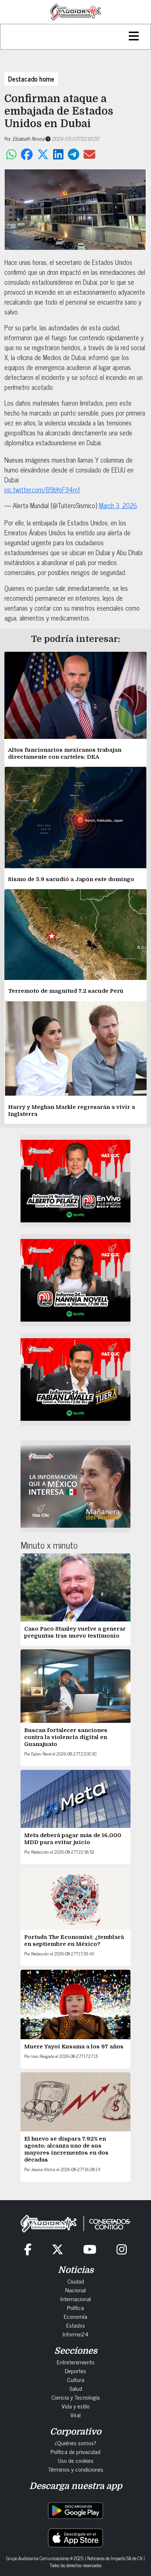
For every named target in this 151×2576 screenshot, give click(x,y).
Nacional (75, 2290)
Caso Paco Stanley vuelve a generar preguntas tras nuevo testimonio (75, 1632)
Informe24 (75, 2334)
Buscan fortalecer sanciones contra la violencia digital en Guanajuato (66, 1737)
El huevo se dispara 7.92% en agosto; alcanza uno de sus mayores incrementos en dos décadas (66, 2149)
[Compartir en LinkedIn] (58, 154)
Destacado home (31, 79)
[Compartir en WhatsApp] (11, 154)
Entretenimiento (76, 2362)
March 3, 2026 (118, 505)
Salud (76, 2388)
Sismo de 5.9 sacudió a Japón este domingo (71, 879)
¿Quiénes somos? (75, 2443)
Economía (75, 2316)
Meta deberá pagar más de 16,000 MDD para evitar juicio (73, 1839)
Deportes (75, 2371)
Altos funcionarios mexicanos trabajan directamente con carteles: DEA (65, 753)
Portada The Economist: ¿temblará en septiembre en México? (74, 1941)
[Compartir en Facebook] (27, 154)
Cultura (76, 2379)
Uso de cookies (76, 2460)
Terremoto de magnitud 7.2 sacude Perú (66, 991)
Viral (75, 2415)
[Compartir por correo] (89, 154)
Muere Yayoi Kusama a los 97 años (75, 2047)
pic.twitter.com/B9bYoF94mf (42, 489)
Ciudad (76, 2281)
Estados (76, 2325)
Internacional (76, 2299)
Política (75, 2307)
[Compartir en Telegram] (73, 154)
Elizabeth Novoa (28, 138)
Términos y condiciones (76, 2469)
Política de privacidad (75, 2451)
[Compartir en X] (43, 154)
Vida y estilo (76, 2406)
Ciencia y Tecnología (75, 2397)
